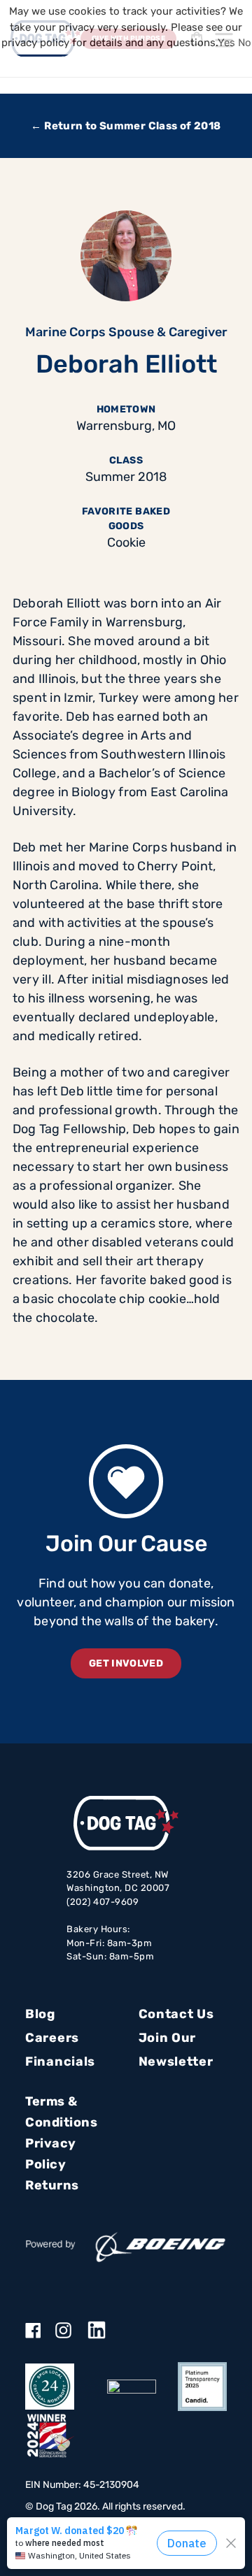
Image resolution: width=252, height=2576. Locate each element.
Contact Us (176, 2014)
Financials (60, 2061)
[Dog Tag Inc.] (132, 2387)
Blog (40, 2014)
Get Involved (126, 1663)
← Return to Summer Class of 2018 (126, 126)
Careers (52, 2038)
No (245, 43)
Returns (52, 2185)
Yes (226, 43)
